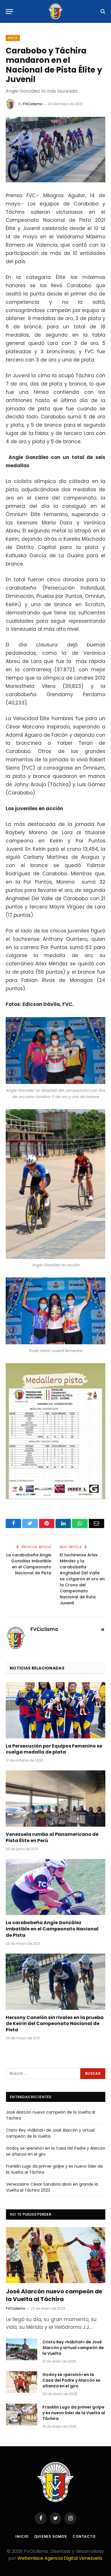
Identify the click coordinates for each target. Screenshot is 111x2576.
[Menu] (9, 12)
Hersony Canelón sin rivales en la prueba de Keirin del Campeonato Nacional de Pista (55, 2024)
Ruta (13, 2280)
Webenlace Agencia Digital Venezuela (60, 2558)
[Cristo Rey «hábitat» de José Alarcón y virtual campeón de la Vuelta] (22, 2349)
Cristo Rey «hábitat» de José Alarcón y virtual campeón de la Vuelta (50, 2133)
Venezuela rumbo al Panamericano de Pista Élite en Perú (52, 1838)
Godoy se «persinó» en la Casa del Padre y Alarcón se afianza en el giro (71, 2380)
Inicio (22, 2536)
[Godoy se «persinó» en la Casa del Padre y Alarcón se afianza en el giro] (22, 2382)
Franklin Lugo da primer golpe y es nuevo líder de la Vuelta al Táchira (74, 2413)
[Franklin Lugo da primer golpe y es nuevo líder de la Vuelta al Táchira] (22, 2415)
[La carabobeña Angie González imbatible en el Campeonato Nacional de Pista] (55, 1887)
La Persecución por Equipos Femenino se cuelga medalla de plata (54, 1749)
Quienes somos (51, 2536)
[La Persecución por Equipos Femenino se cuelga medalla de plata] (55, 1710)
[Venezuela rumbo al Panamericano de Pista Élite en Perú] (55, 1799)
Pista (13, 38)
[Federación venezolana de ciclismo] (55, 11)
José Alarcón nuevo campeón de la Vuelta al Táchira (54, 2295)
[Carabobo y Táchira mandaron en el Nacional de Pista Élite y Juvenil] (55, 150)
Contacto (84, 2536)
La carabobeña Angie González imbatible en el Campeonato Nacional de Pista (29, 1564)
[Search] (102, 12)
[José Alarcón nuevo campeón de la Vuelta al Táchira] (56, 2255)
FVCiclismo (33, 104)
